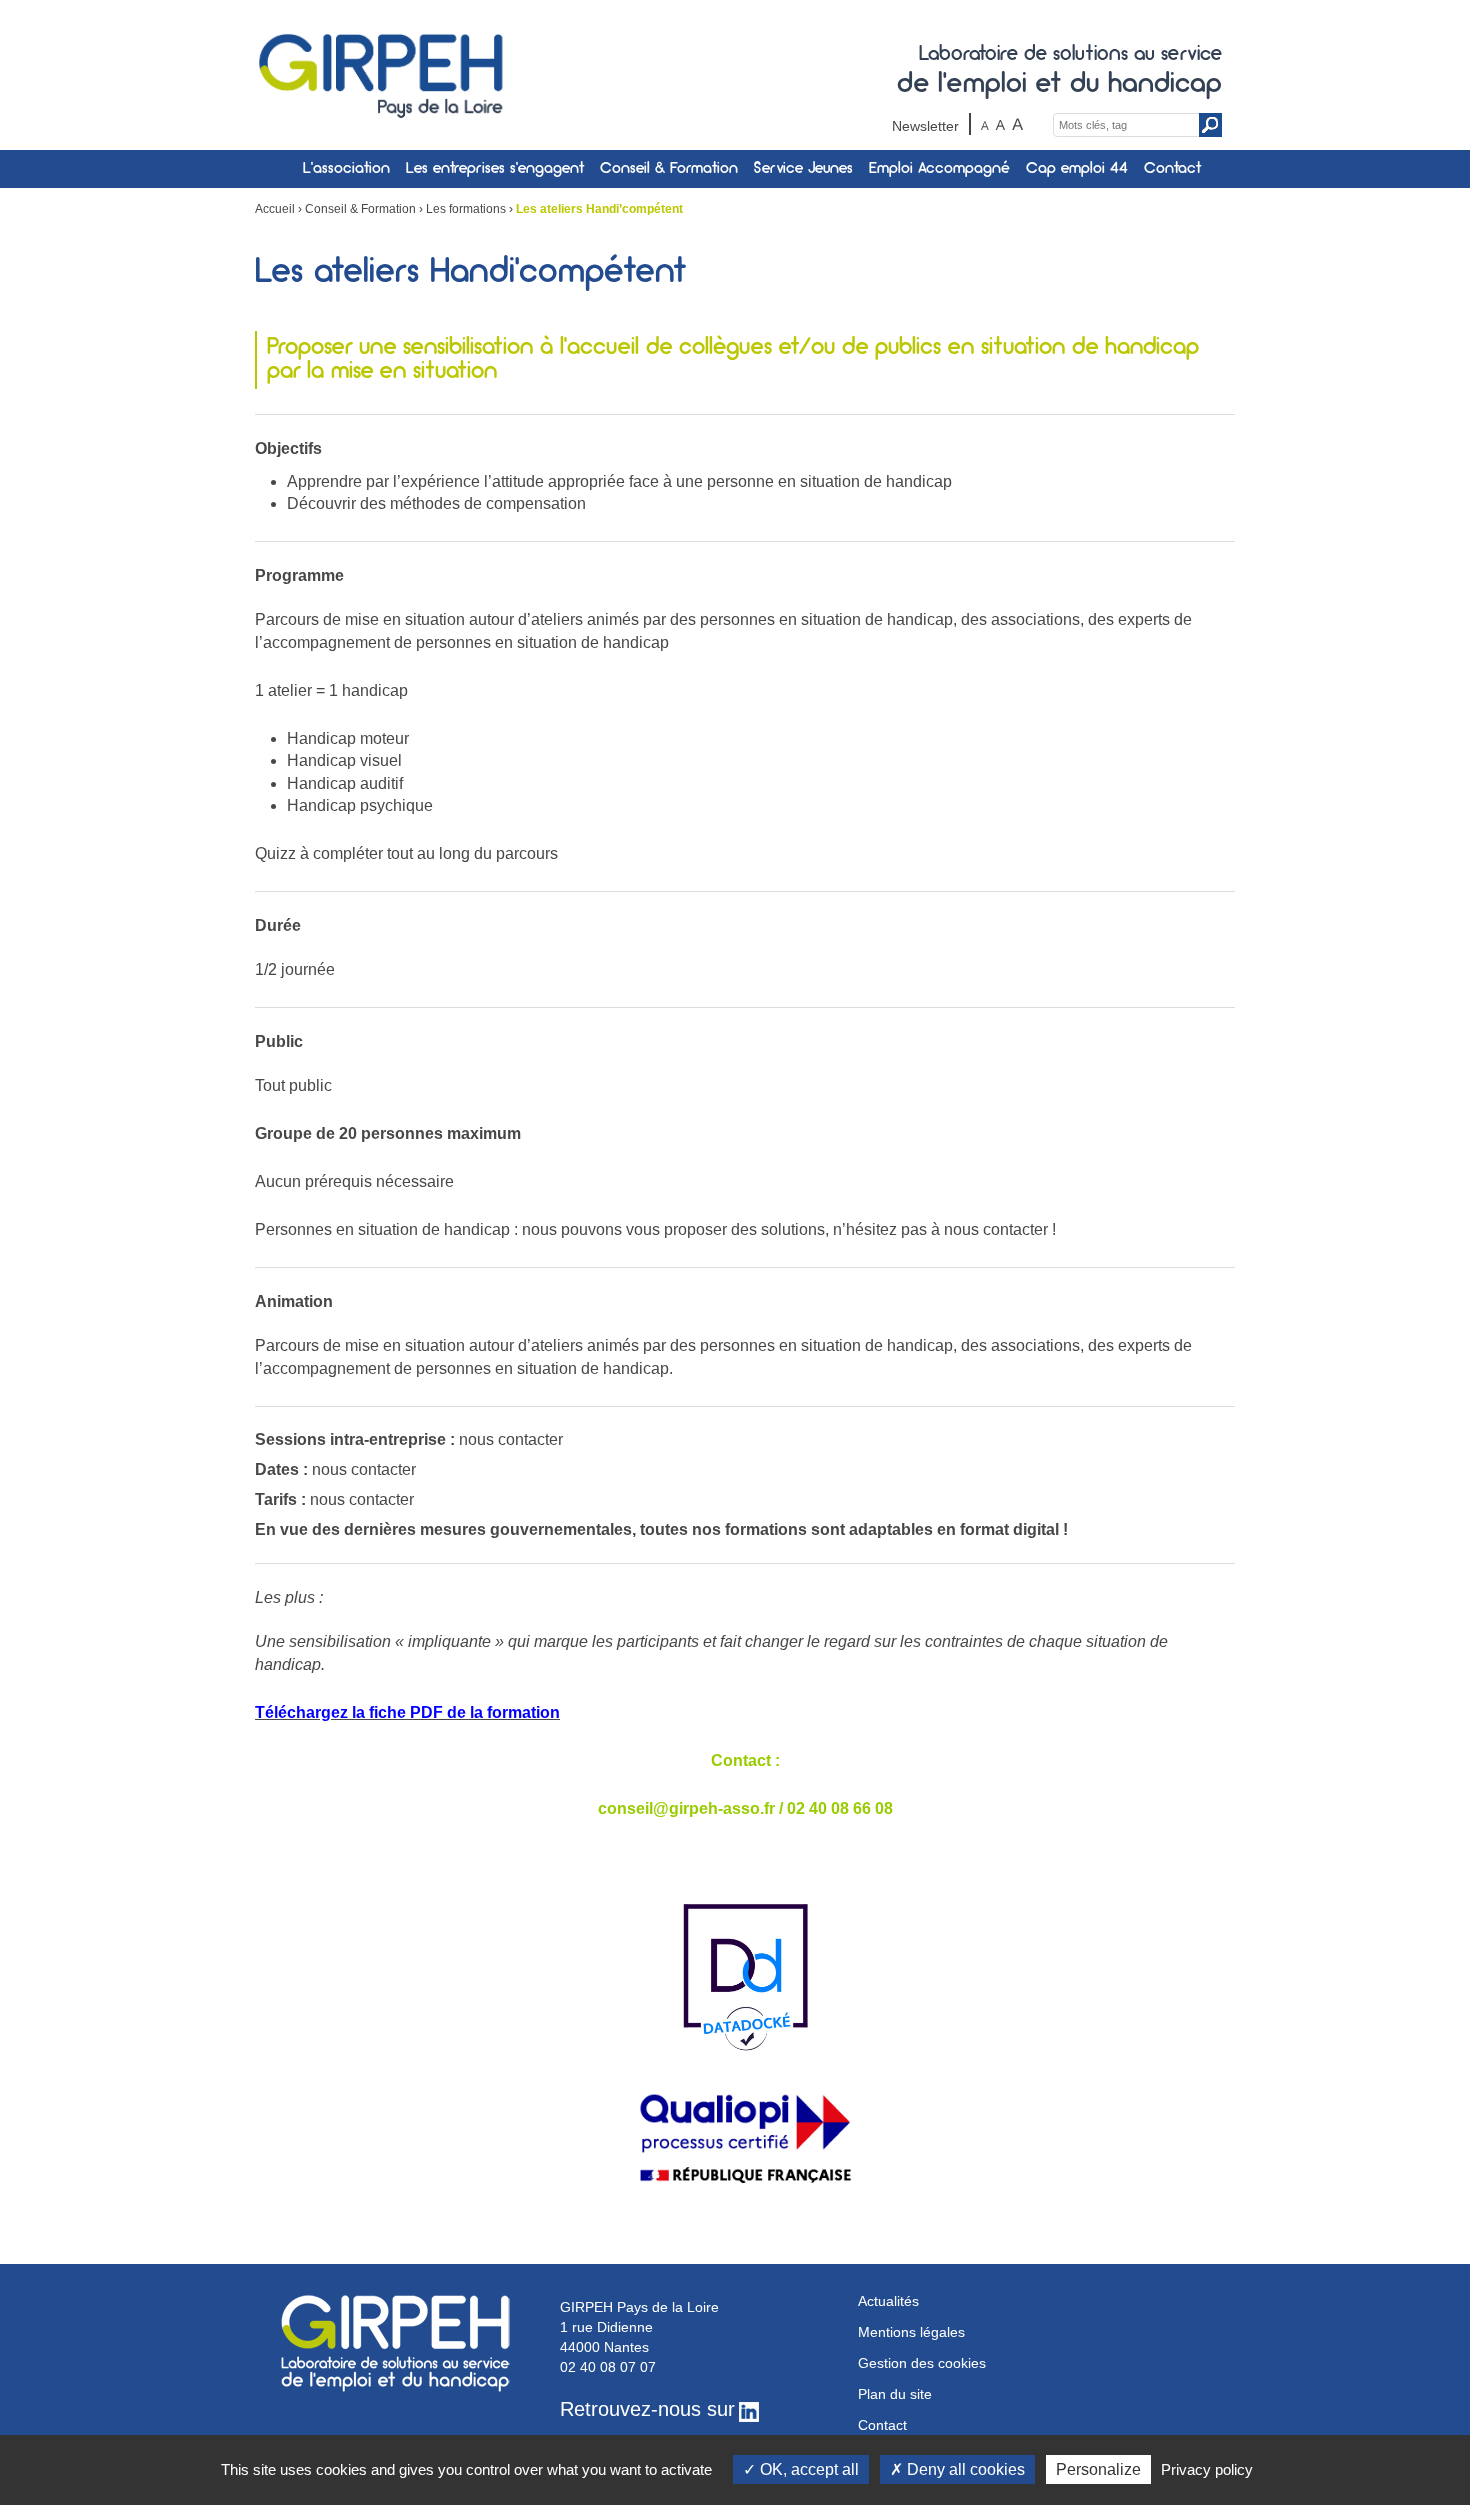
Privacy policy (1207, 2469)
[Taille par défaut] (1000, 124)
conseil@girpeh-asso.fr (686, 1808)
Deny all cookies (964, 2469)
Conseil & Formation (669, 169)
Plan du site (895, 2394)
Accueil (275, 209)
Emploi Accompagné (939, 169)
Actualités (888, 2301)
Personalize (1098, 2469)
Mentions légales (911, 2332)
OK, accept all (807, 2469)
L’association (346, 169)
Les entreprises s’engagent (495, 169)
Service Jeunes (803, 169)
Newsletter (925, 126)
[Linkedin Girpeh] (749, 2411)
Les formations (466, 209)
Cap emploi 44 (1077, 169)
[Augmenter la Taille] (1017, 124)
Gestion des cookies (922, 2363)
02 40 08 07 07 (608, 2367)
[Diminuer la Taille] (985, 124)
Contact (1172, 169)
